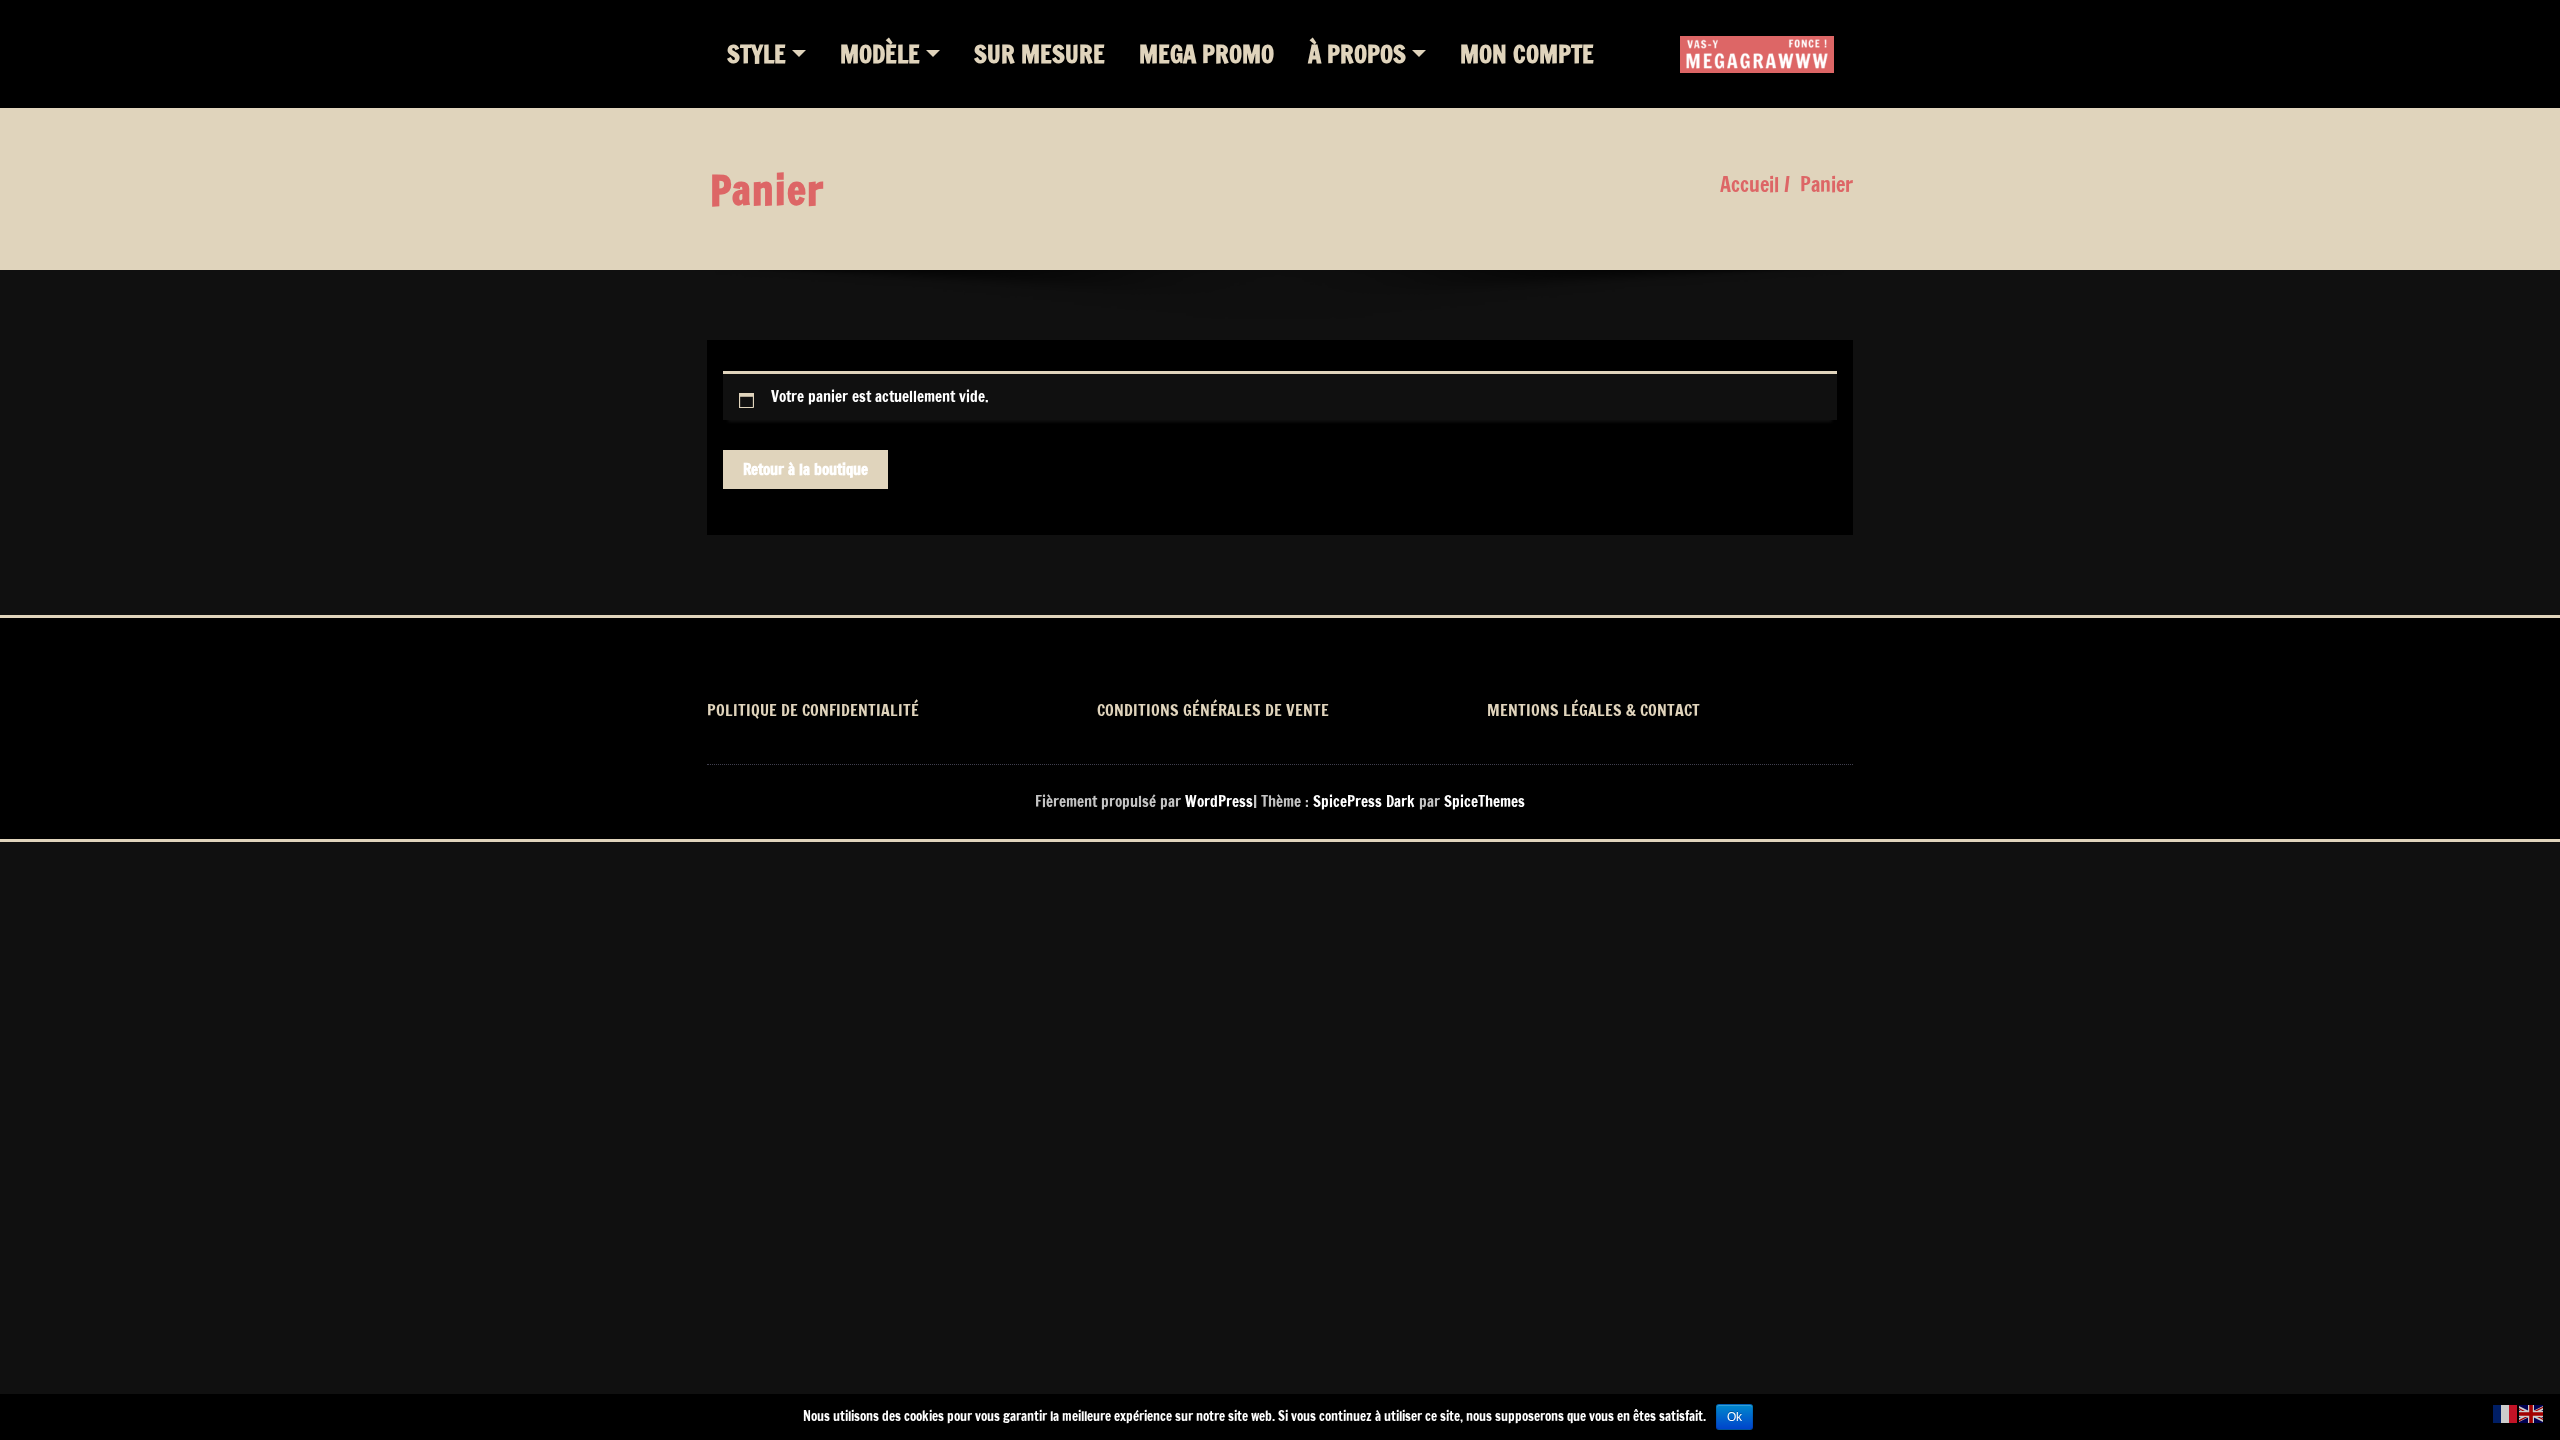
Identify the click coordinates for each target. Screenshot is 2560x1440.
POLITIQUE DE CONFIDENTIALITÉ (813, 710)
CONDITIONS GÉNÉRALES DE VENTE (1213, 710)
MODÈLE (880, 54)
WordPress (1219, 801)
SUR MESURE (1039, 54)
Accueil (1749, 184)
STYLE (756, 54)
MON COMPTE (1527, 54)
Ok (1734, 1417)
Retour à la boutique (805, 469)
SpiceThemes (1482, 801)
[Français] (2506, 1412)
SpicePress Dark (1364, 801)
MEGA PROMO (1206, 54)
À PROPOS (1357, 54)
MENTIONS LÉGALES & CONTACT (1593, 710)
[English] (2532, 1412)
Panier (1826, 184)
